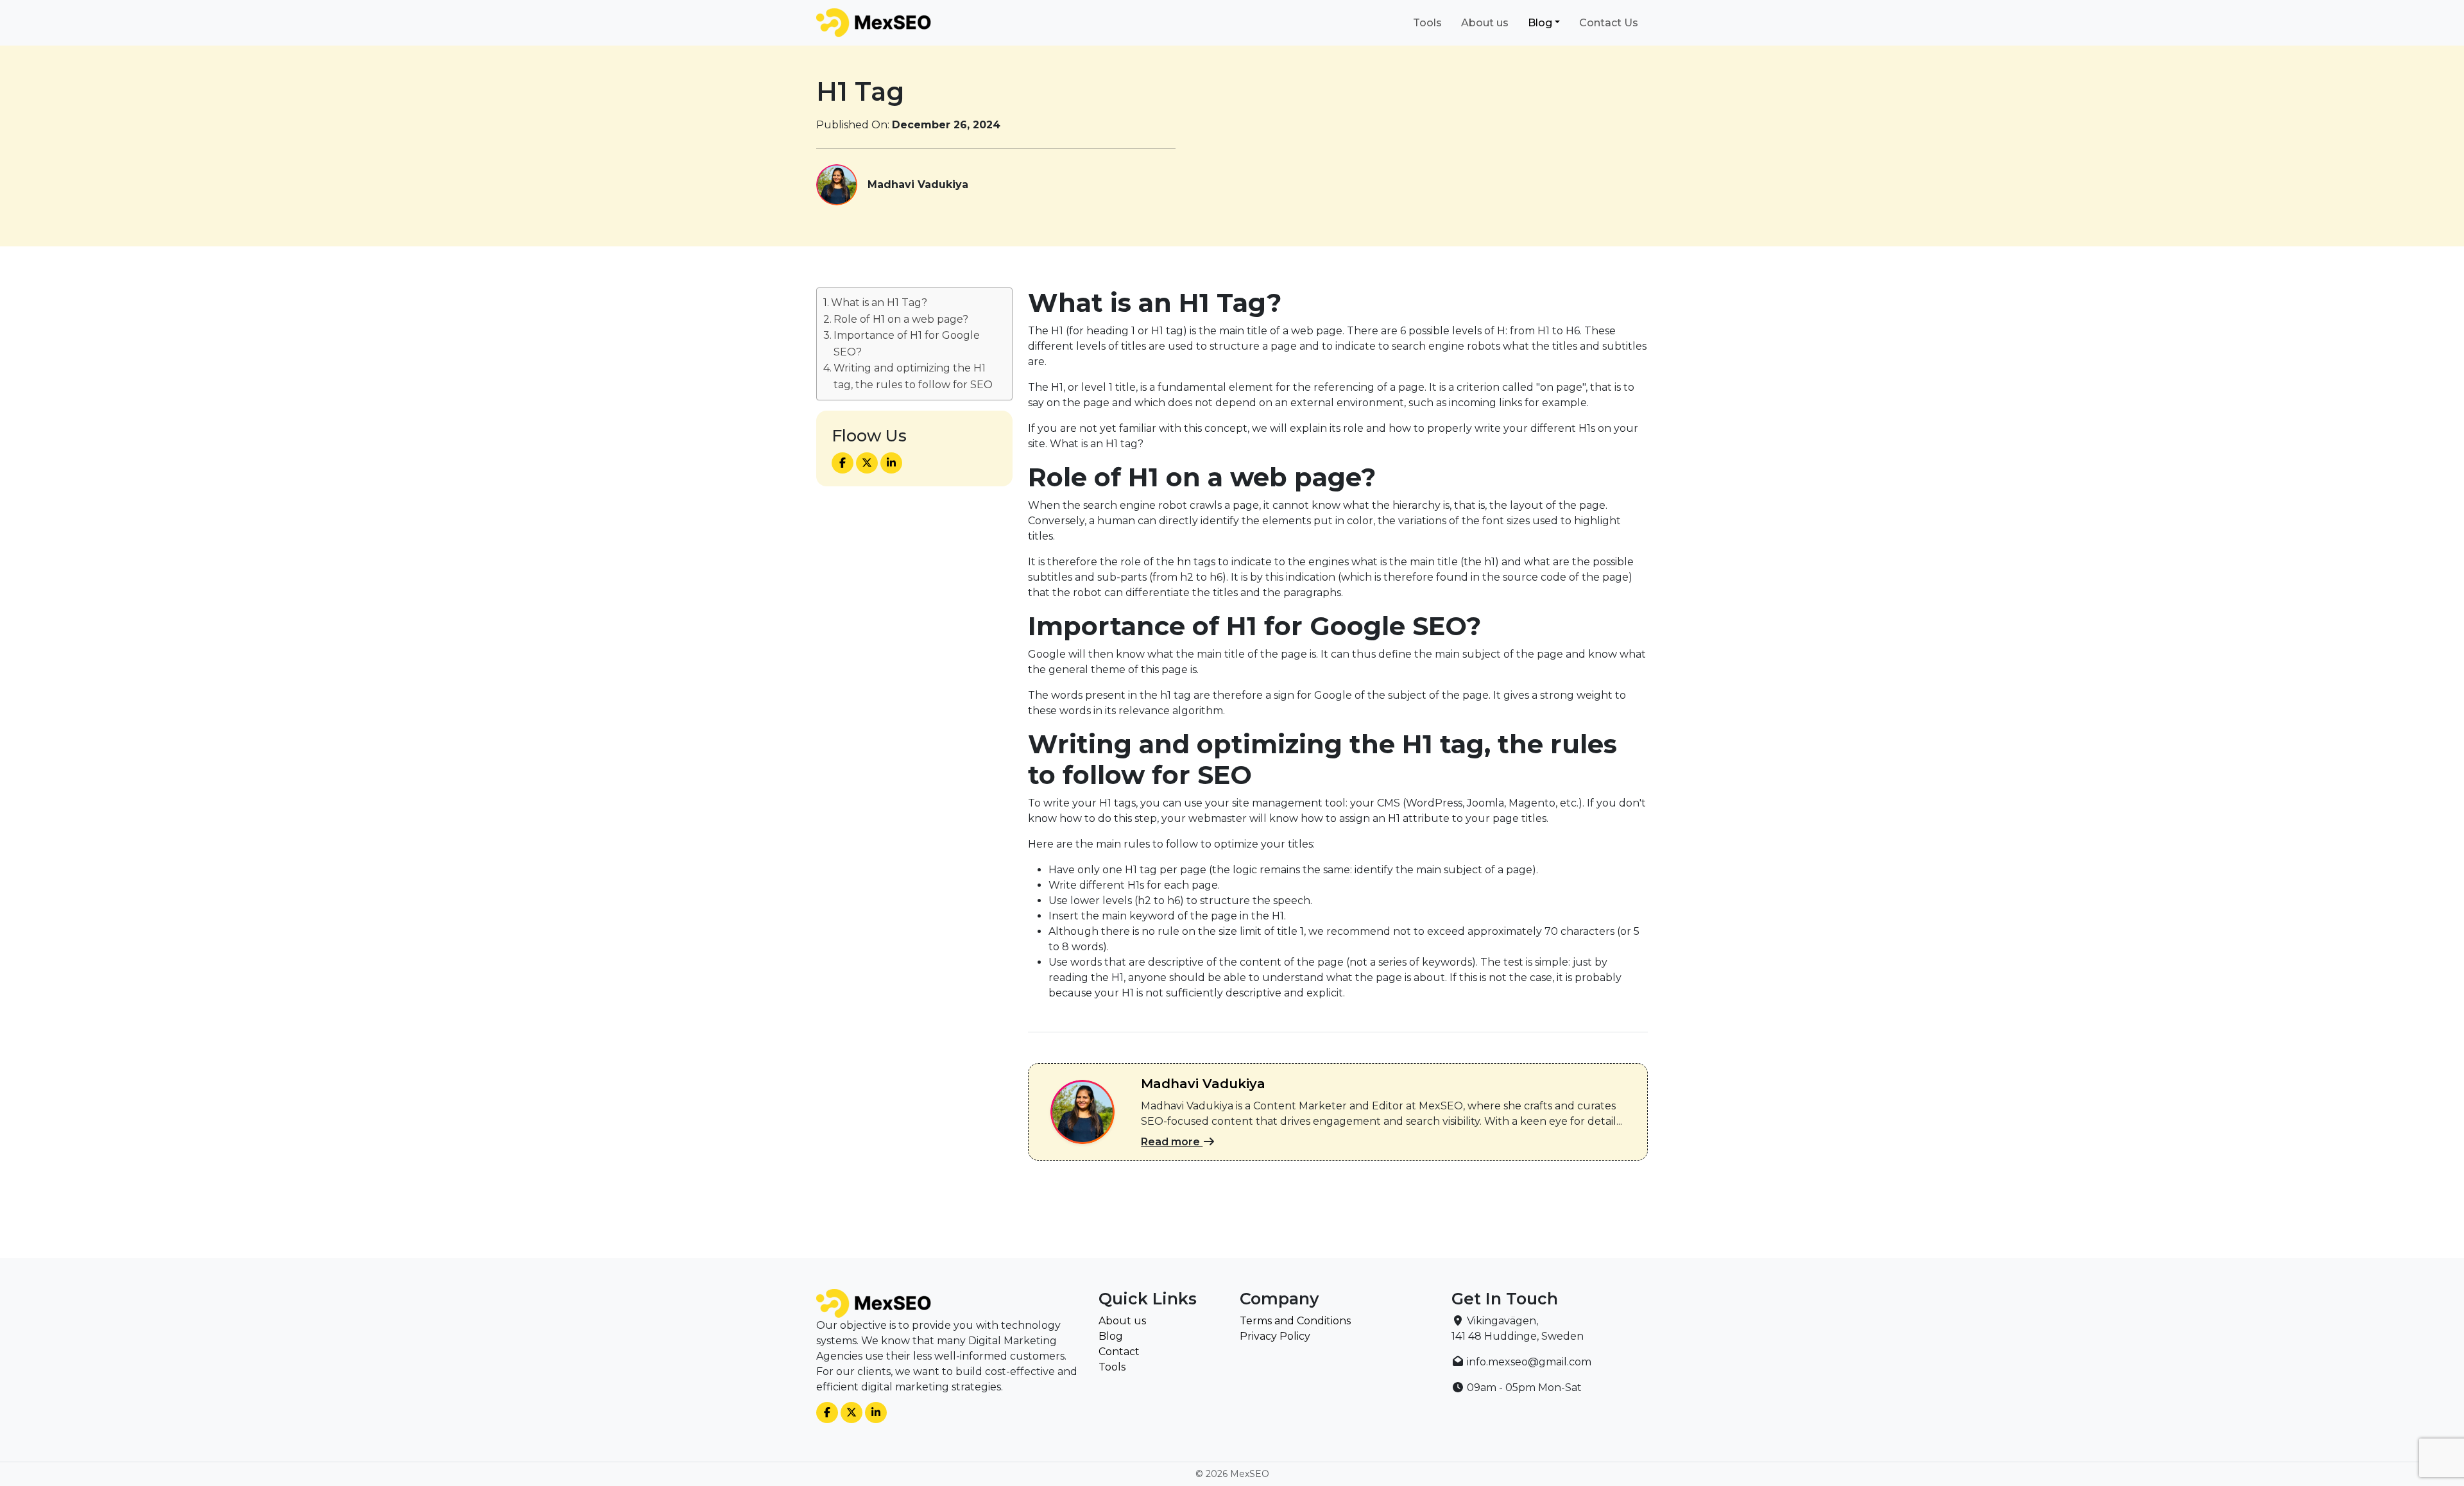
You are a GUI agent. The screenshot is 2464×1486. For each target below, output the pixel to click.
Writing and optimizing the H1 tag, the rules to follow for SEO (913, 376)
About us (1485, 23)
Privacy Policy (1275, 1336)
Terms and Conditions (1295, 1321)
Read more (1172, 1142)
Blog (1540, 23)
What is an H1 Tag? (879, 303)
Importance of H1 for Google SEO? (907, 344)
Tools (1427, 23)
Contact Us (1609, 23)
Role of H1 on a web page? (901, 319)
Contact (1119, 1352)
